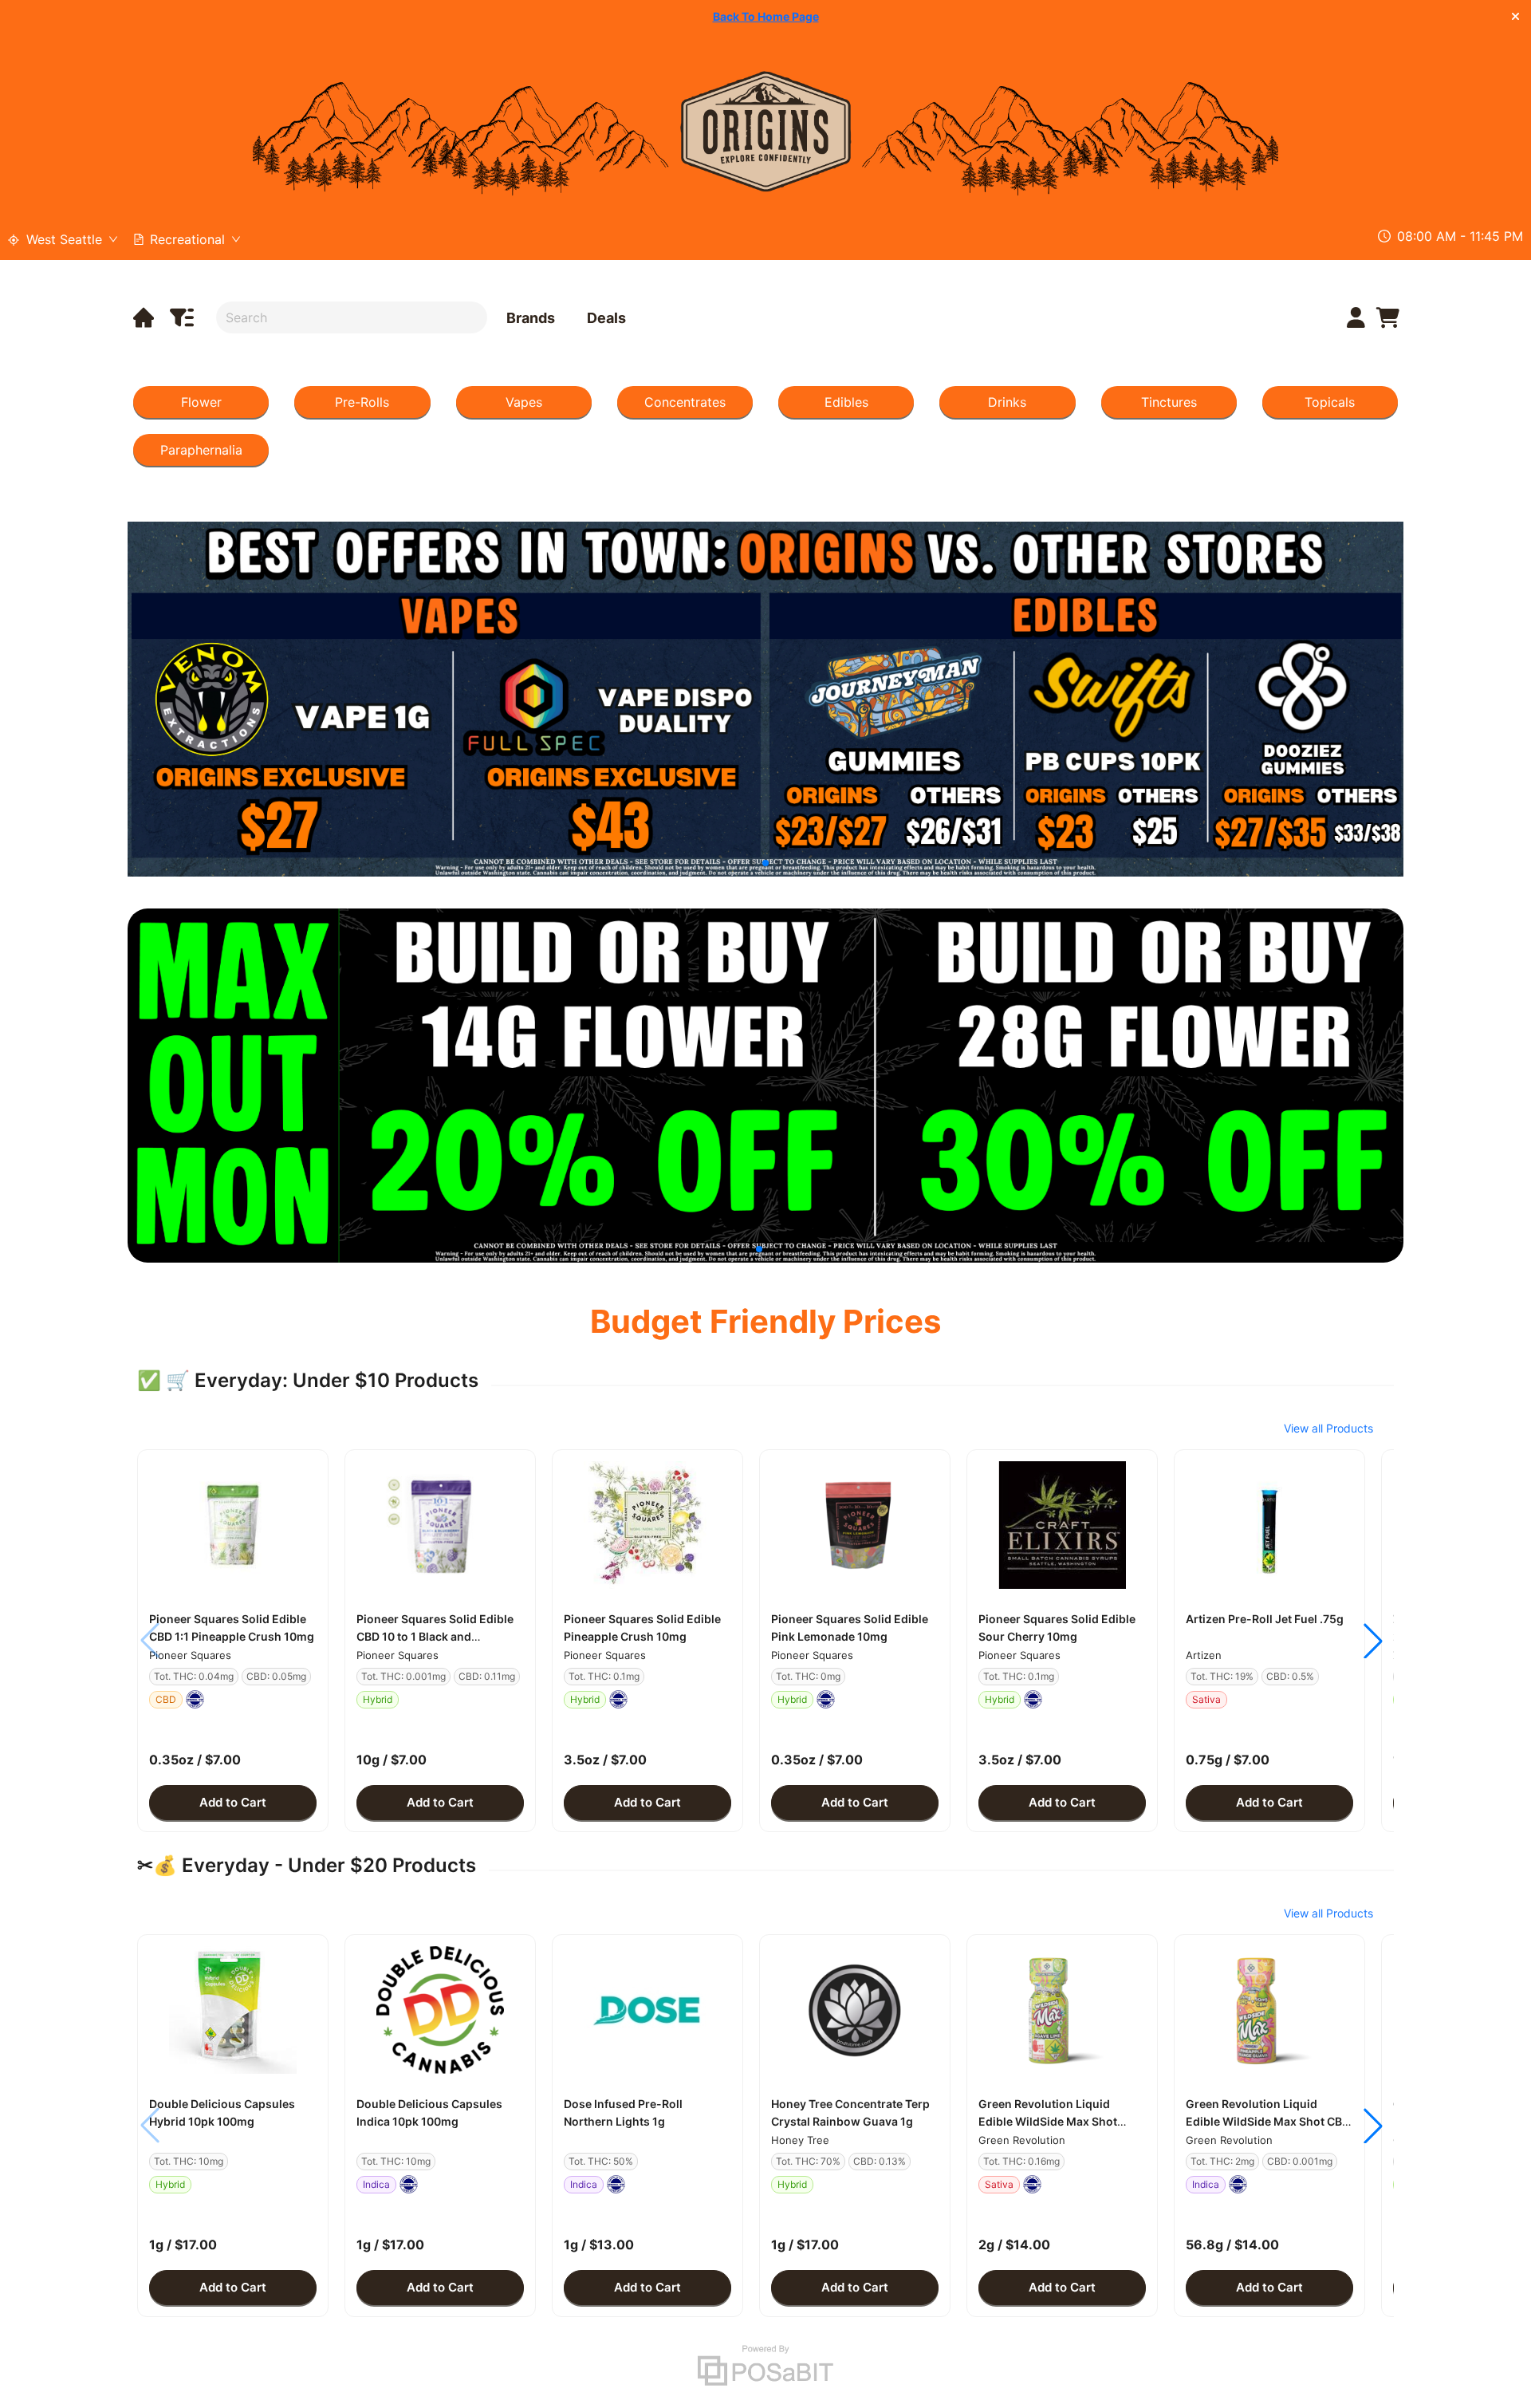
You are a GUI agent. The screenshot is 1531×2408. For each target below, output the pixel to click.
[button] (233, 1525)
